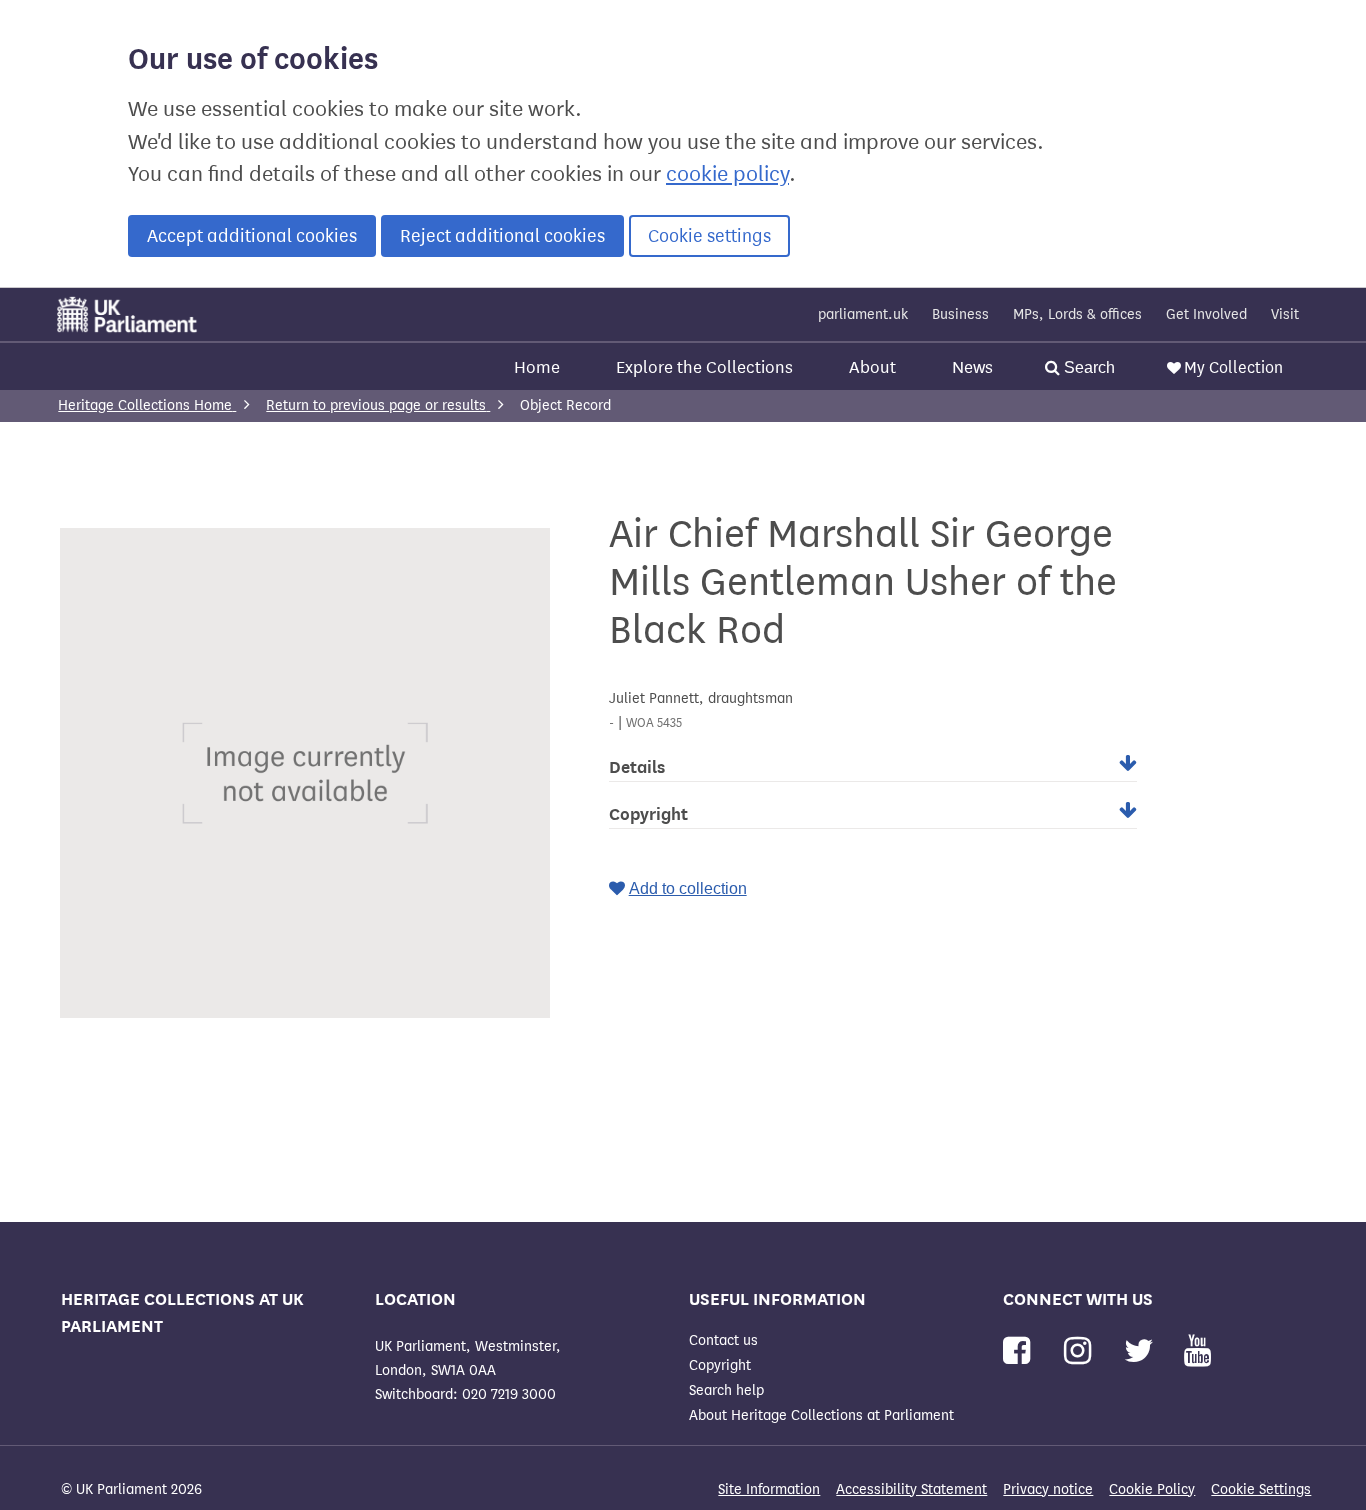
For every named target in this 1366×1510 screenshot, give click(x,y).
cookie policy (727, 174)
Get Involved (1206, 314)
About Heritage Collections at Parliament (821, 1415)
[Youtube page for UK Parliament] (1197, 1351)
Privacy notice (1048, 1489)
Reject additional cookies (502, 236)
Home (537, 367)
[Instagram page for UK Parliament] (1081, 1351)
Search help (726, 1390)
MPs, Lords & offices (1077, 314)
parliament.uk (863, 314)
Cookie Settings (1261, 1489)
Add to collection (688, 888)
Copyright (720, 1365)
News (972, 367)
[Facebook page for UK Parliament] (1020, 1351)
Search (1087, 367)
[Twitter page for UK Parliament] (1143, 1351)
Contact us (723, 1340)
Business (960, 314)
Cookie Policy (1152, 1489)
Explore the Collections (704, 367)
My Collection (1233, 367)
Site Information (769, 1489)
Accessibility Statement (911, 1489)
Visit (1285, 314)
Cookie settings (709, 236)
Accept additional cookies (252, 236)
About (872, 367)
